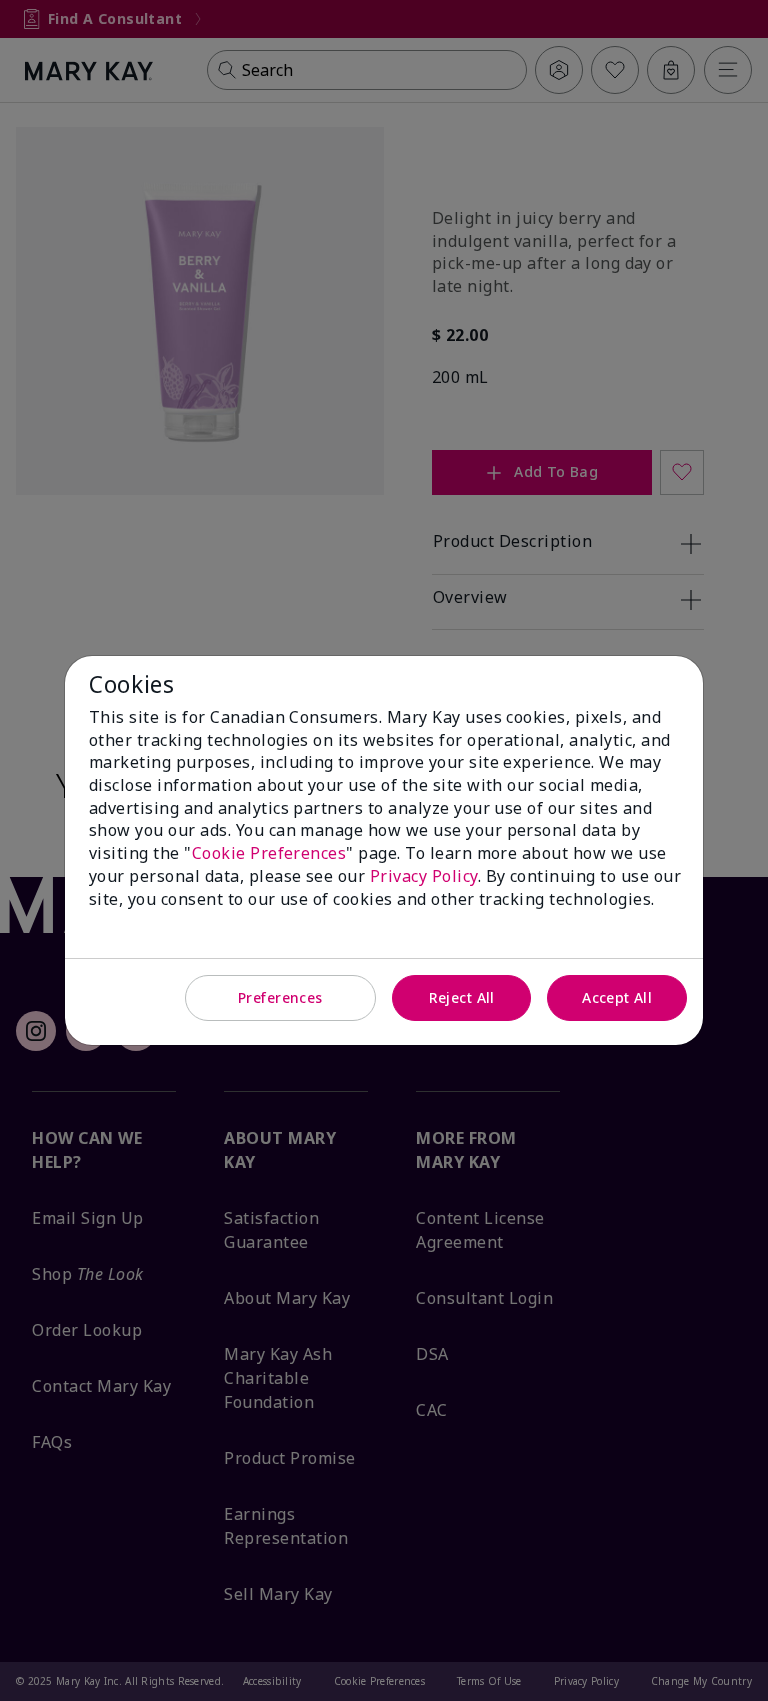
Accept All (617, 997)
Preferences (280, 997)
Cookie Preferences (269, 853)
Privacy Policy (424, 876)
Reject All (462, 997)
